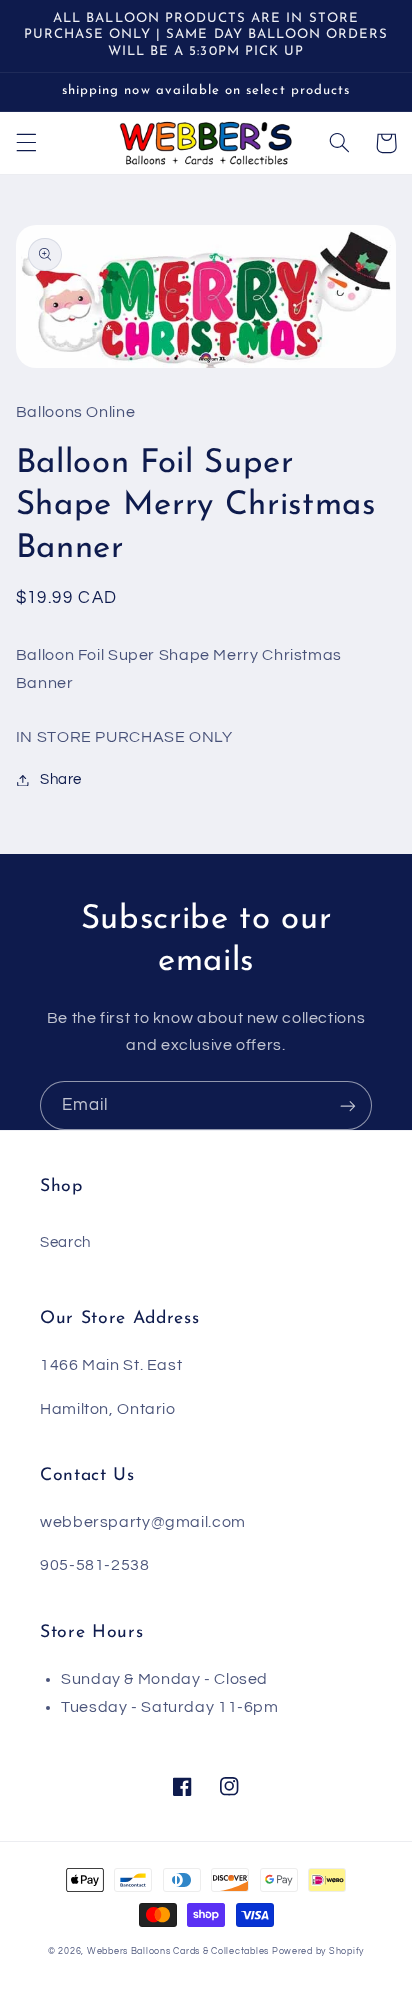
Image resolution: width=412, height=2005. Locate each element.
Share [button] (61, 779)
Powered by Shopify (318, 1951)
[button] (26, 143)
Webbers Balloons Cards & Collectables (178, 1951)
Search (65, 1242)
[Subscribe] (348, 1105)
